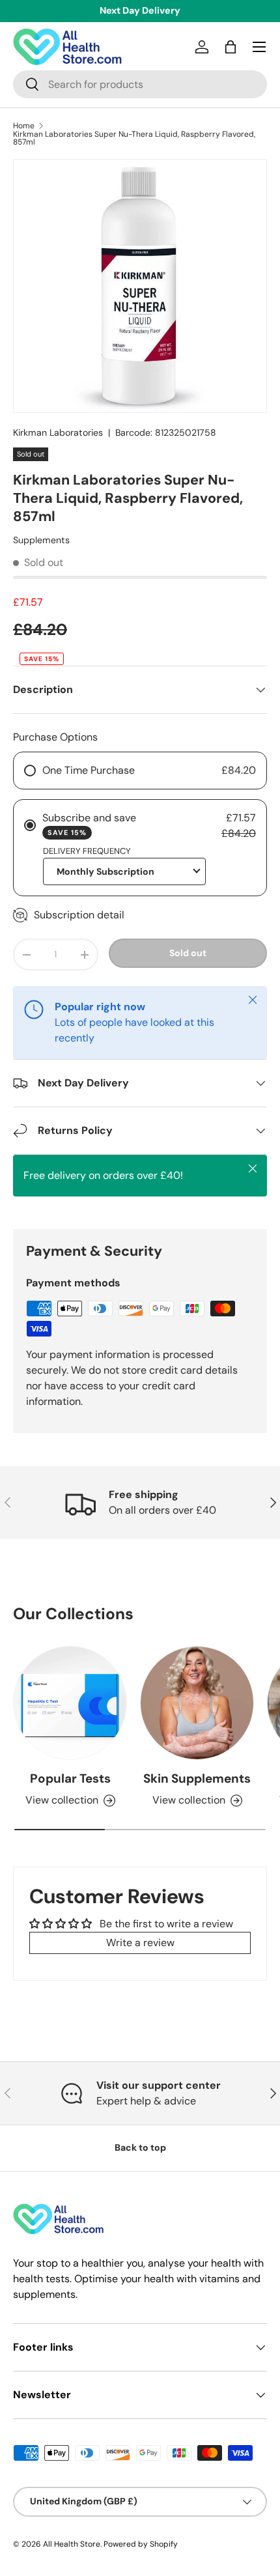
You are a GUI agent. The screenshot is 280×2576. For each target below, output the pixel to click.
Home (24, 126)
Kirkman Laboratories (58, 432)
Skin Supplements (197, 1778)
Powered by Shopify (141, 2544)
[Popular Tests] (70, 1703)
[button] (231, 47)
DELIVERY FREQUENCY (87, 851)
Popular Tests (70, 1778)
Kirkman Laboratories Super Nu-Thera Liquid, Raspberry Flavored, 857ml (134, 138)
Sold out (188, 953)
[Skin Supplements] (197, 1703)
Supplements (41, 540)
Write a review (140, 1943)
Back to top (140, 2147)
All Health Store (72, 2544)
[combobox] (140, 84)
